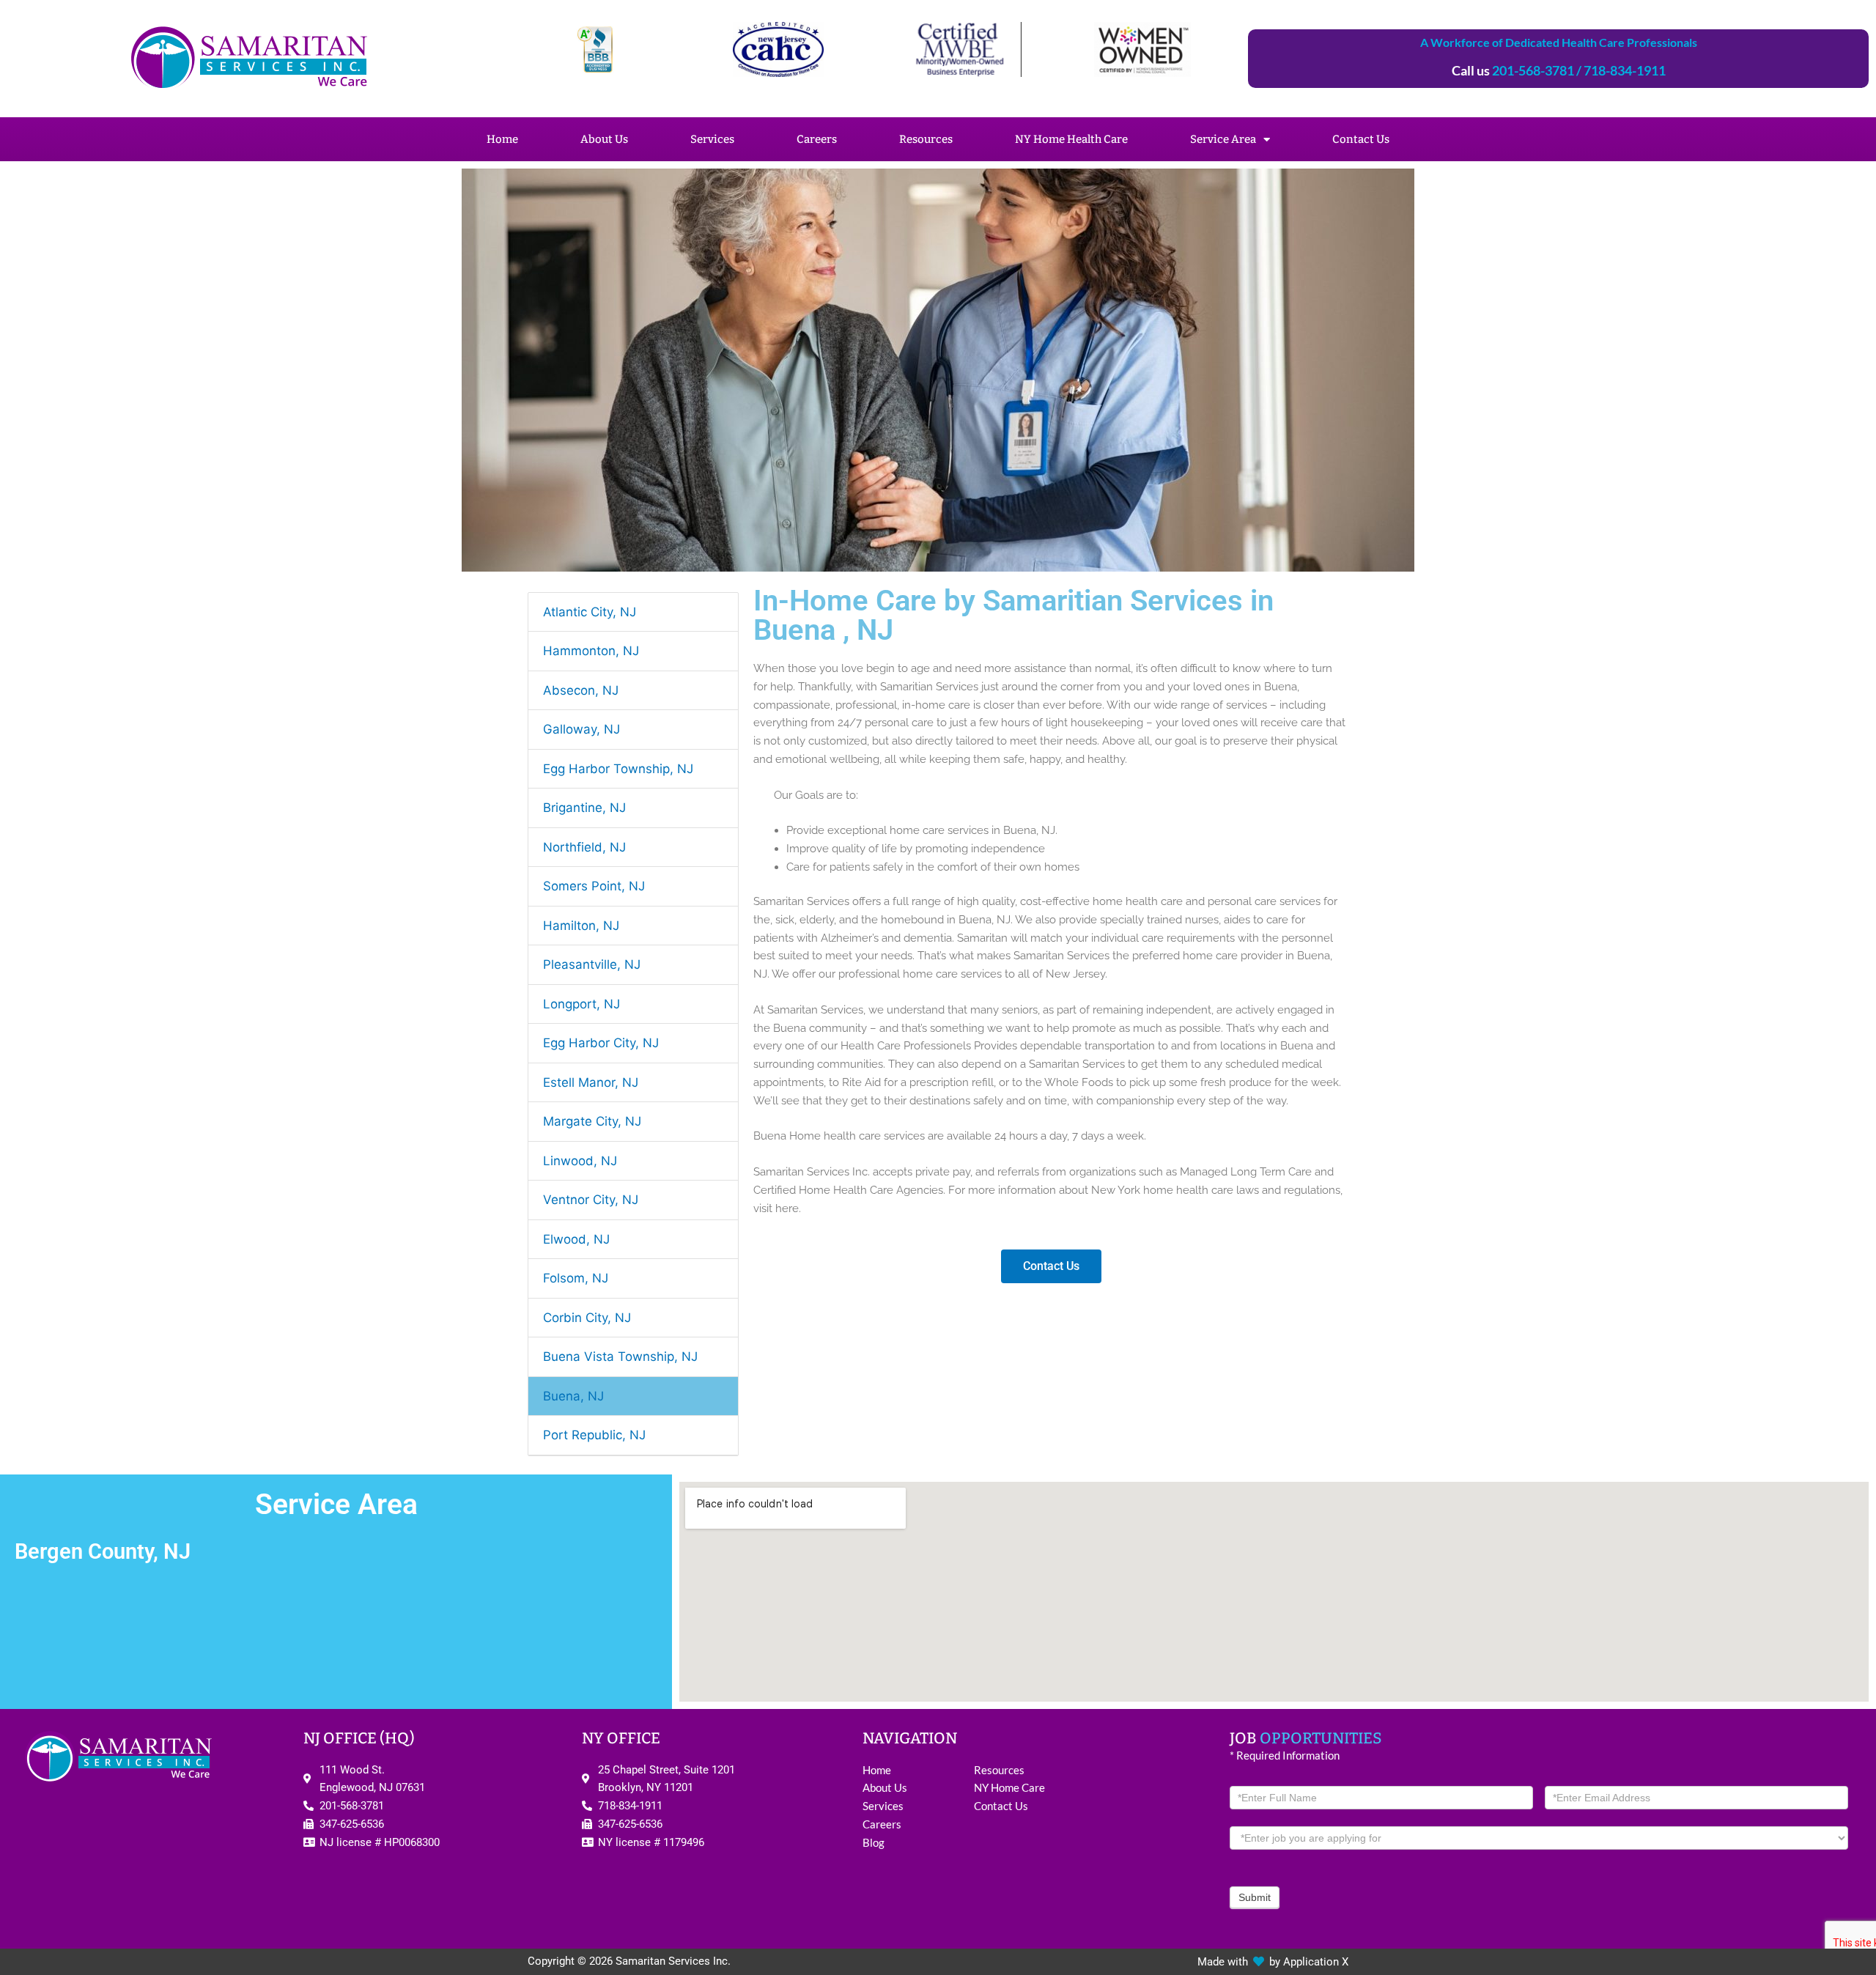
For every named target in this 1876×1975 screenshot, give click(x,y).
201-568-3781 (1533, 70)
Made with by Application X (1273, 1962)
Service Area (1223, 139)
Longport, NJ (581, 1004)
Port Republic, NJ (594, 1435)
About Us (604, 139)
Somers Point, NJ (594, 886)
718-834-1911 (1625, 70)
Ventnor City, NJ (591, 1200)
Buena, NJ (573, 1396)
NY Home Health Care (1071, 139)
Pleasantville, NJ (592, 964)
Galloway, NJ (581, 729)
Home (502, 139)
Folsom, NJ (576, 1278)
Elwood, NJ (576, 1239)
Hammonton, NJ (591, 651)
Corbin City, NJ (587, 1318)
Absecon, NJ (581, 690)
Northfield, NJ (584, 847)
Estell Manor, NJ (591, 1082)
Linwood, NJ (580, 1161)
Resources (926, 139)
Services (712, 139)
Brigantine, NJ (584, 808)
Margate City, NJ (592, 1121)
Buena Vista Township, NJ (620, 1356)
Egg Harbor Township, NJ (618, 769)
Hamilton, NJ (581, 926)
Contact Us (1361, 139)
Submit (1255, 1897)
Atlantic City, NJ (590, 612)
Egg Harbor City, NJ (601, 1043)
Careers (817, 139)
